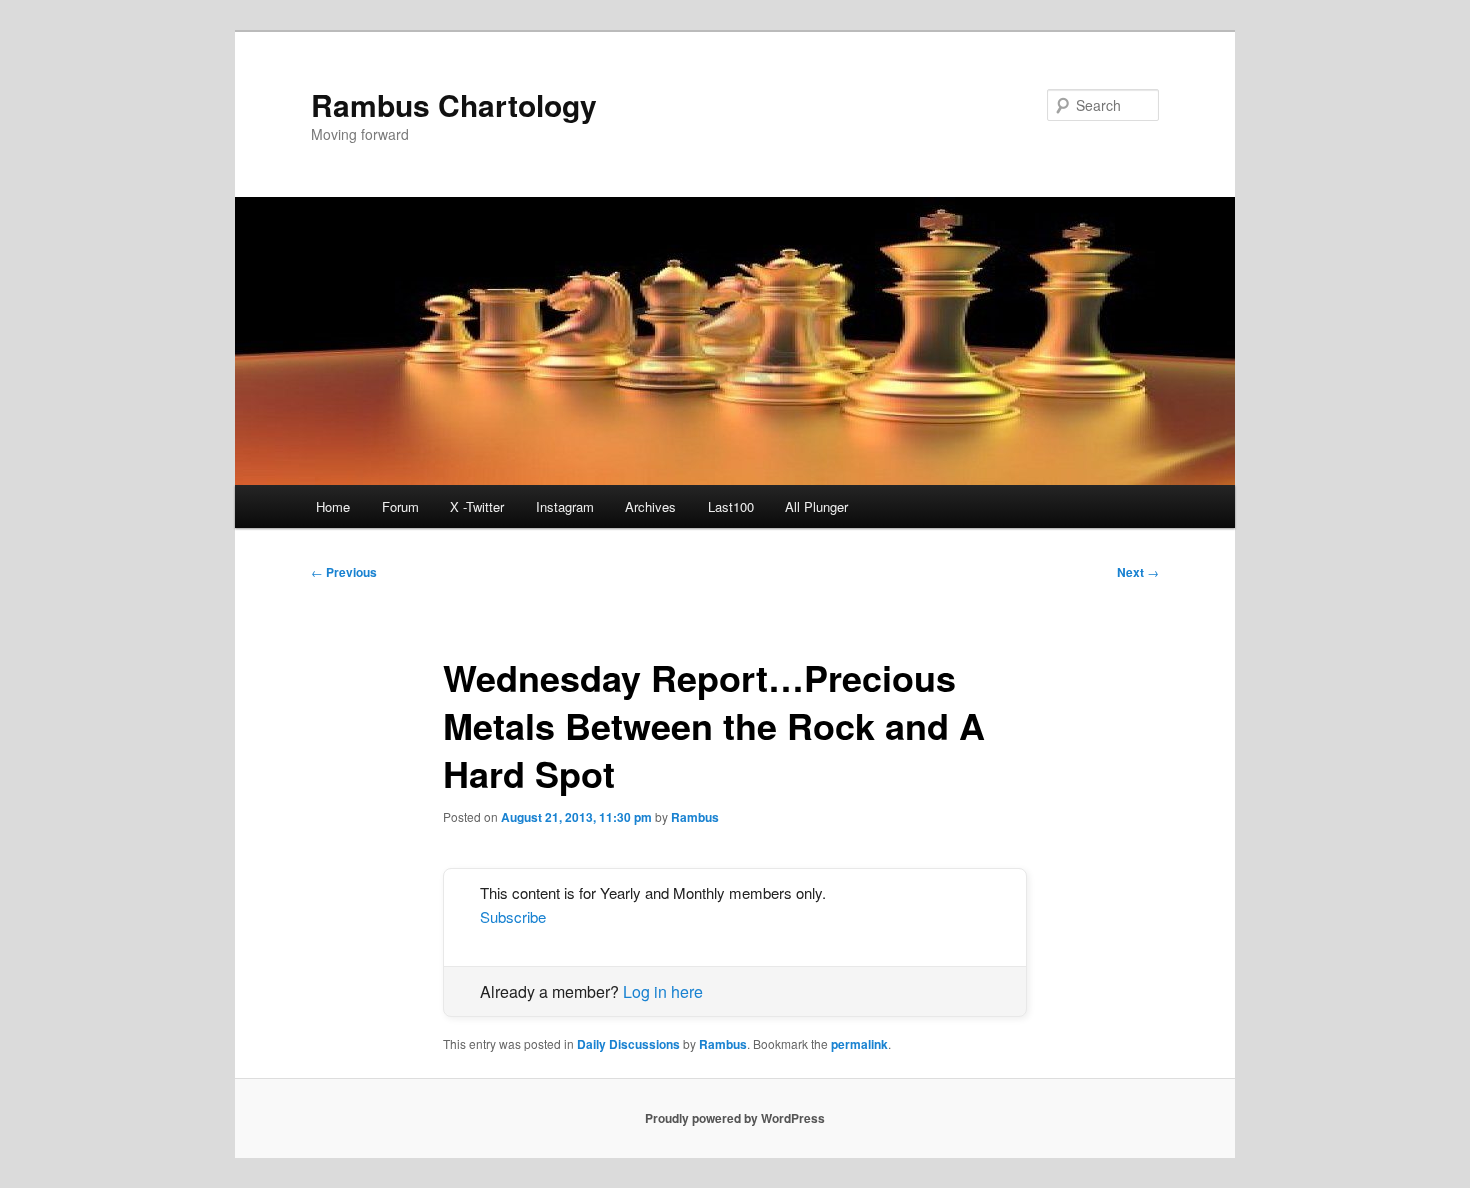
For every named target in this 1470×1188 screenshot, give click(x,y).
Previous (344, 572)
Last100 (731, 506)
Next (1138, 572)
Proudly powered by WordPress (735, 1118)
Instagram (565, 506)
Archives (650, 506)
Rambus (695, 817)
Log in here (663, 991)
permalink (859, 1044)
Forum (400, 506)
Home (333, 506)
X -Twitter (477, 506)
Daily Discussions (628, 1044)
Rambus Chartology (454, 104)
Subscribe (513, 916)
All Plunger (816, 506)
